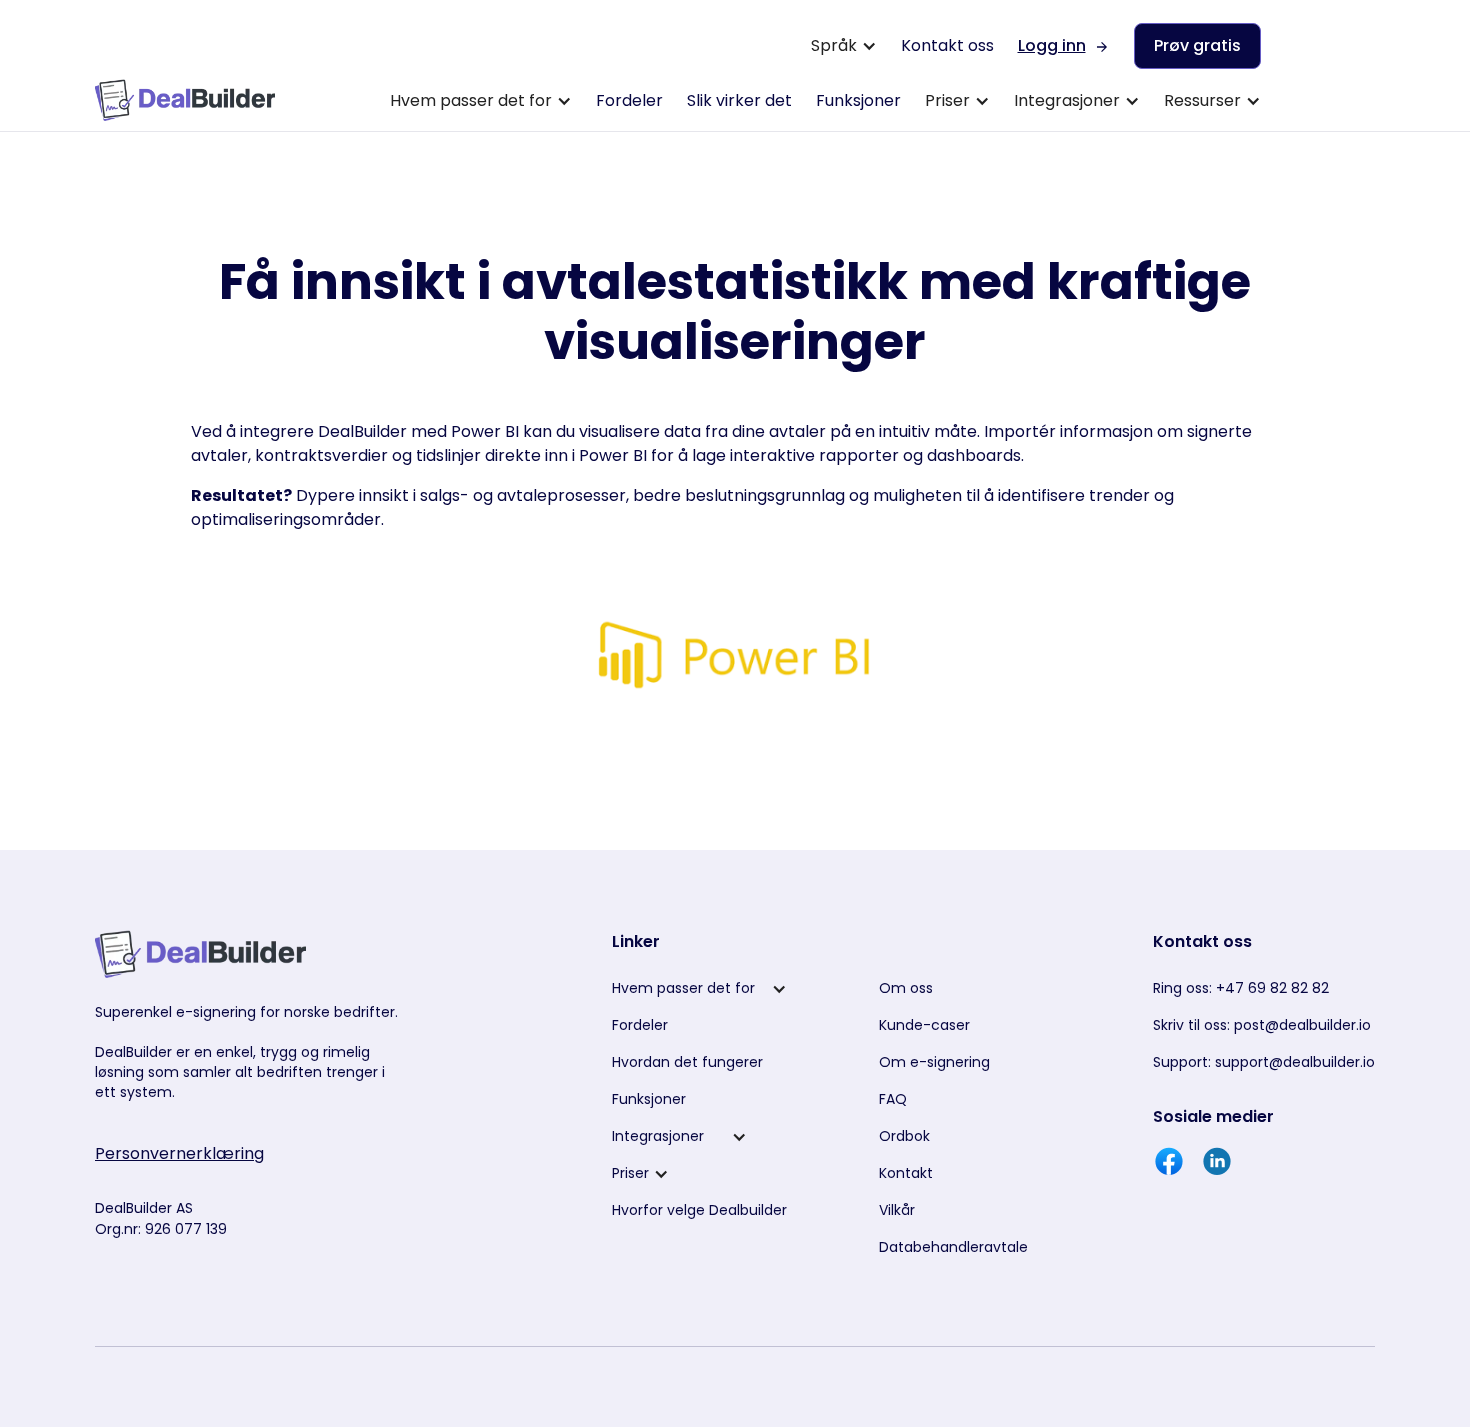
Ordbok (904, 1136)
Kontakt (906, 1173)
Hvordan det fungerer (687, 1062)
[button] (844, 46)
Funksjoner (858, 100)
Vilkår (897, 1210)
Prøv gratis (1197, 45)
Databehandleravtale (953, 1247)
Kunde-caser (924, 1025)
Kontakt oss (947, 45)
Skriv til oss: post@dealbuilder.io (1262, 1025)
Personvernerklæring (179, 1153)
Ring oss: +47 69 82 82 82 (1241, 988)
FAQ (893, 1099)
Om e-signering (934, 1062)
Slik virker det (739, 100)
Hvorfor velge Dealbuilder (699, 1210)
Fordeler (629, 100)
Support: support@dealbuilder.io (1264, 1062)
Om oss (906, 988)
